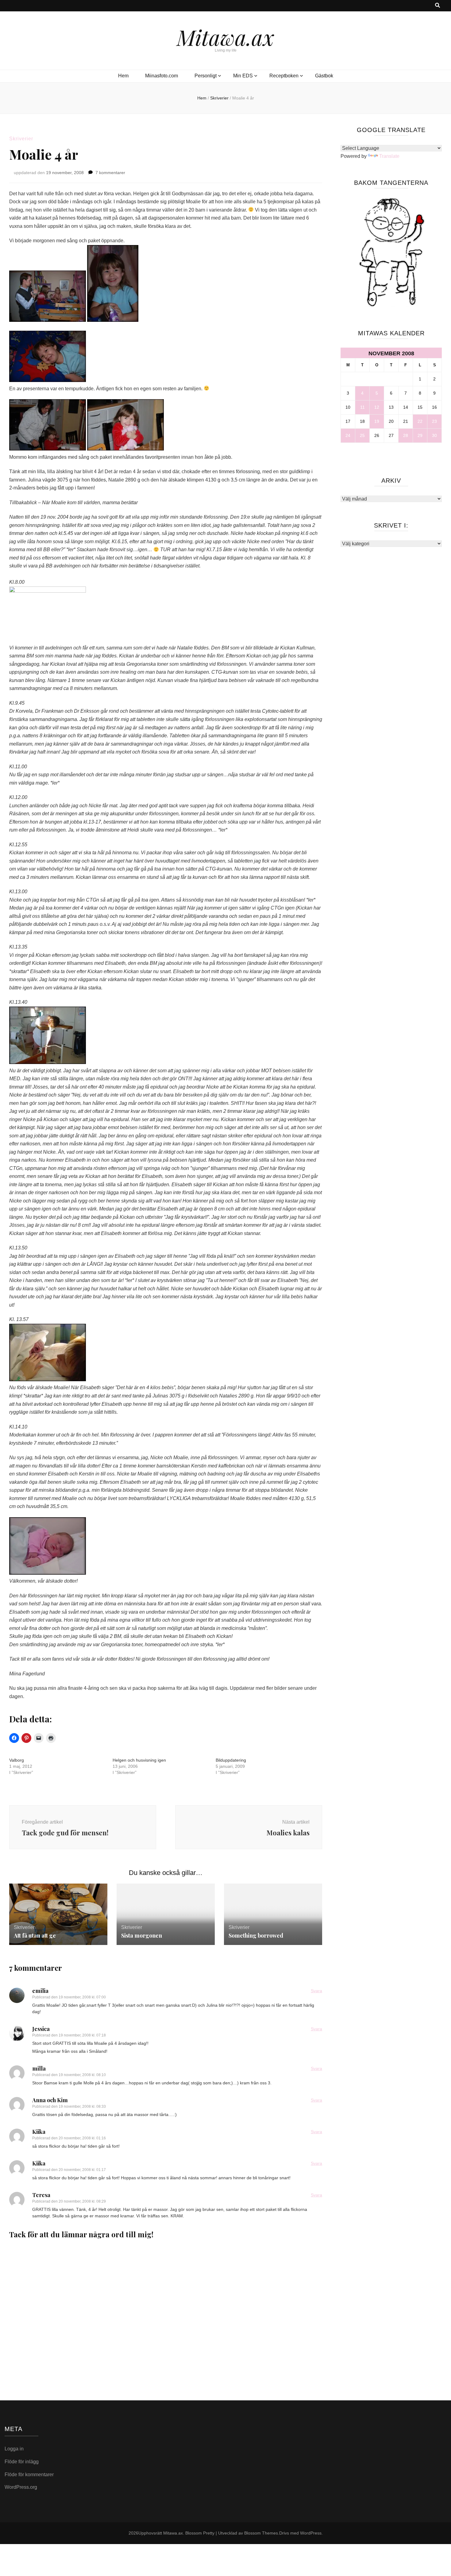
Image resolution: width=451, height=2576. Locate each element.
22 (420, 421)
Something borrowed (256, 1935)
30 (434, 435)
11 (362, 407)
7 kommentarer (110, 173)
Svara (316, 1991)
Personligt (206, 76)
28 (406, 435)
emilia (40, 1991)
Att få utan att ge (35, 1935)
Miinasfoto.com (162, 76)
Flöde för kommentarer (29, 2475)
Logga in (14, 2449)
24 (348, 435)
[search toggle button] (438, 6)
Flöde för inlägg (22, 2462)
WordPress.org (21, 2487)
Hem (123, 76)
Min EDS (243, 76)
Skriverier (21, 139)
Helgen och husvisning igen (139, 1760)
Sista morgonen (142, 1935)
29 (420, 435)
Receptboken (284, 76)
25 (362, 435)
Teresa (41, 2195)
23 (434, 421)
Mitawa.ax (225, 37)
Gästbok (324, 76)
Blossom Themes (261, 2533)
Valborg (17, 1760)
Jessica (41, 2029)
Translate (389, 156)
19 (377, 421)
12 (377, 407)
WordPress (311, 2533)
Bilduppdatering (231, 1760)
